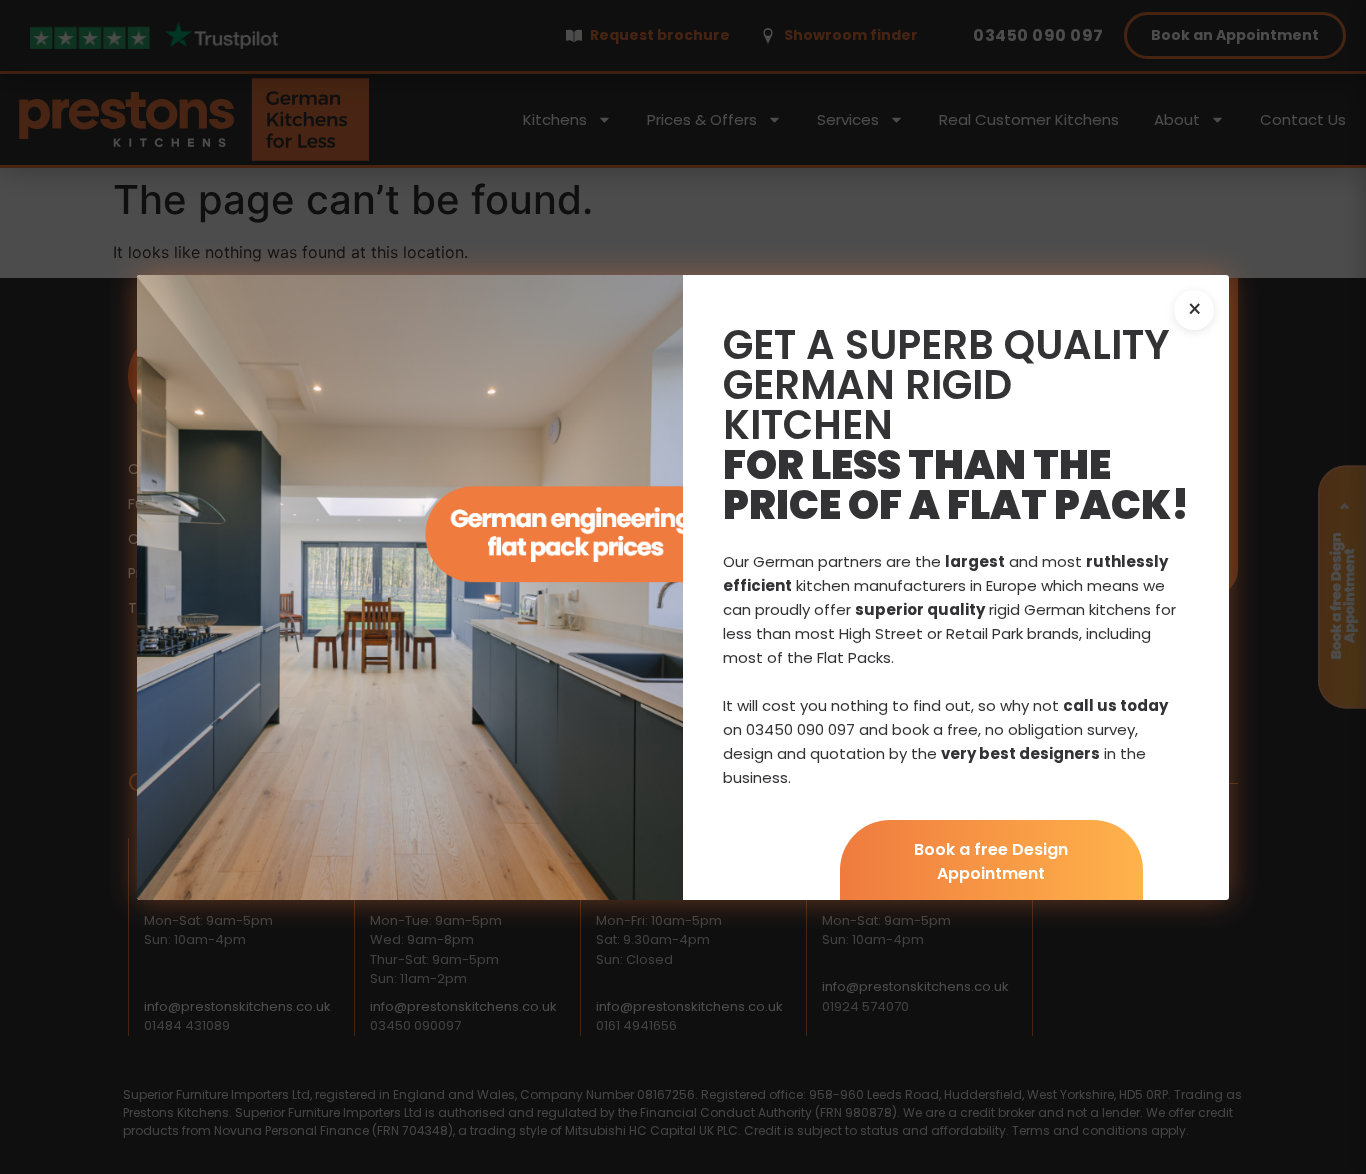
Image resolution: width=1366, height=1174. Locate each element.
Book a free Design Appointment (991, 861)
